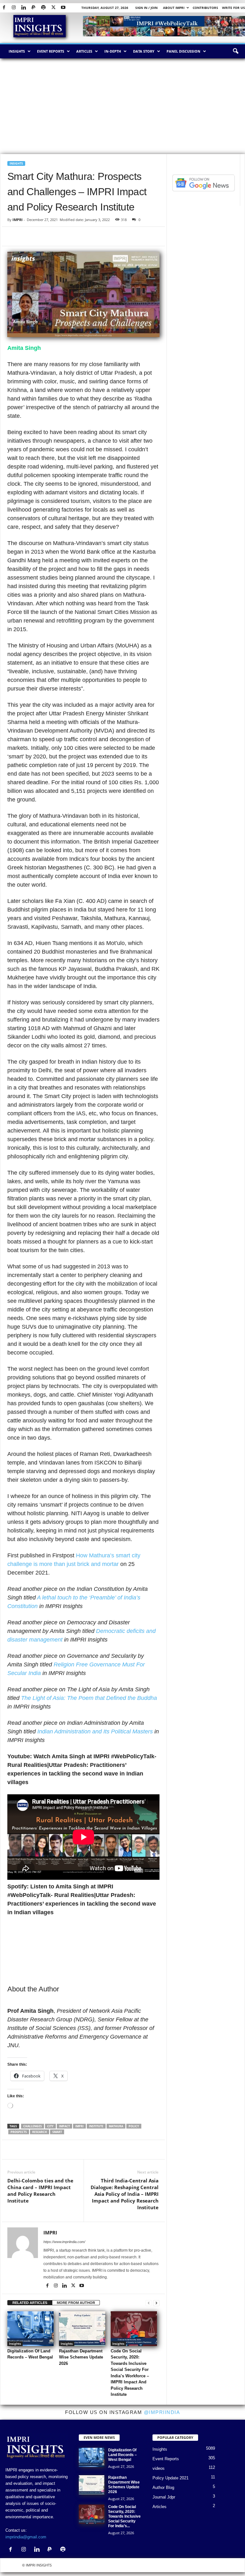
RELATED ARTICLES (30, 2303)
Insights (17, 51)
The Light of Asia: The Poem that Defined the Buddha (89, 1698)
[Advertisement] (122, 106)
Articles (84, 51)
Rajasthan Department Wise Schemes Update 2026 (81, 2357)
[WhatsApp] (43, 236)
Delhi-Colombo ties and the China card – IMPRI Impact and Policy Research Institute (40, 2191)
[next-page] (156, 2303)
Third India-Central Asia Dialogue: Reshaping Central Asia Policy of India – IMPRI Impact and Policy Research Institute (125, 2194)
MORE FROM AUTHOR (76, 2303)
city (50, 2126)
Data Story (144, 51)
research (40, 2132)
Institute (96, 2126)
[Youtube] (63, 8)
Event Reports (51, 51)
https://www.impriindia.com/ (64, 2242)
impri (79, 2126)
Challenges (33, 2126)
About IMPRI (174, 8)
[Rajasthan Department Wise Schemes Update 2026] (82, 2329)
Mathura (116, 2126)
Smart (57, 2132)
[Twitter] (53, 8)
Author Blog (163, 2487)
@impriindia (162, 2412)
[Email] (72, 236)
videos (159, 2468)
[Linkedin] (24, 8)
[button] (235, 51)
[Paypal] (33, 8)
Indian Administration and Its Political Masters (95, 1731)
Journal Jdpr (164, 2497)
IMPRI (18, 220)
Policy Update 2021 (171, 2478)
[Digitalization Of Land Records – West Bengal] (30, 2329)
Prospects (19, 2132)
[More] (140, 2150)
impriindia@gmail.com (26, 2537)
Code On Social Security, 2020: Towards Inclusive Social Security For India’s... (124, 2516)
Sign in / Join (146, 8)
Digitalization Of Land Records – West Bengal (122, 2455)
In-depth (113, 51)
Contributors (205, 8)
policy (134, 2126)
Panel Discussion (183, 51)
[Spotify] (43, 8)
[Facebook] (4, 8)
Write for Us (234, 8)
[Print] (87, 236)
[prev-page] (149, 2303)
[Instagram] (14, 8)
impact (64, 2126)
